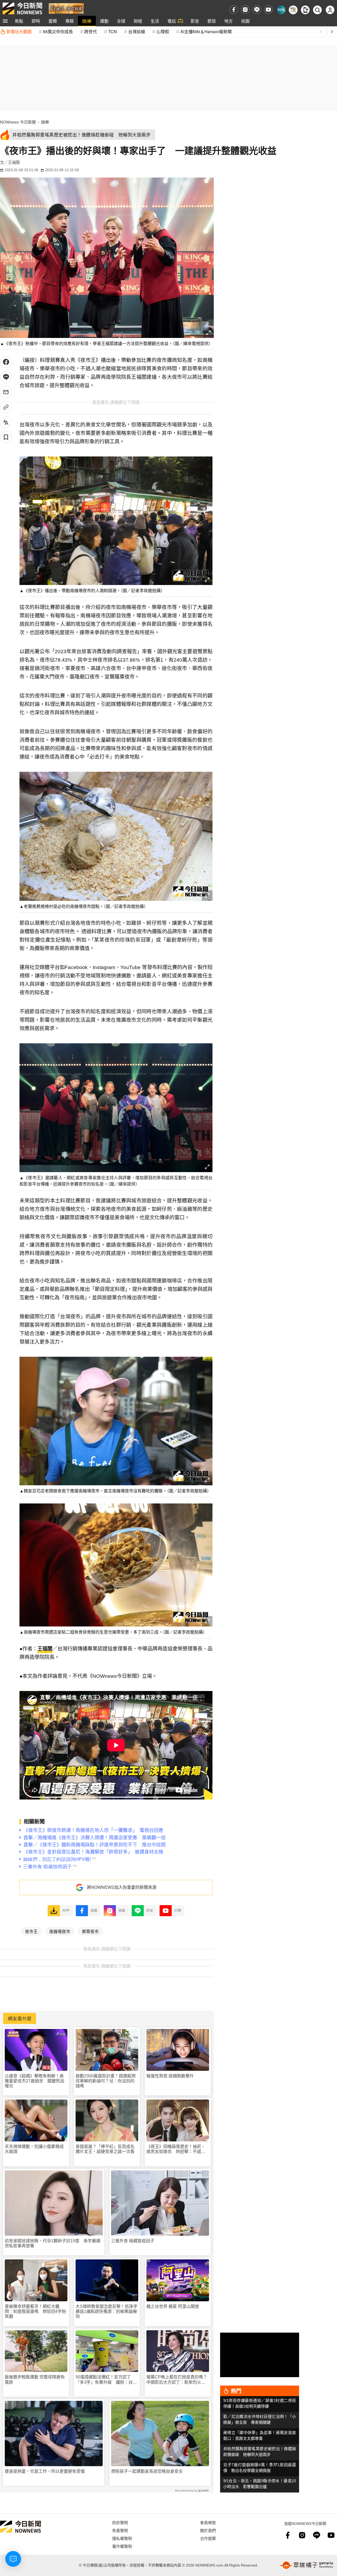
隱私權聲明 (122, 2538)
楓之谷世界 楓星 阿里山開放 (173, 2306)
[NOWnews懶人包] (293, 10)
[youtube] (268, 10)
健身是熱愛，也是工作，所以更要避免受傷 (45, 2471)
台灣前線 (137, 31)
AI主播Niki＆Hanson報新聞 (206, 31)
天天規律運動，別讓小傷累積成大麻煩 (34, 2149)
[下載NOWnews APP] (305, 10)
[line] (257, 10)
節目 (212, 21)
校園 (245, 21)
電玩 (172, 21)
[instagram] (245, 10)
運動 (104, 21)
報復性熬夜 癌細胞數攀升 (170, 2076)
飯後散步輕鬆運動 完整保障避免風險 (35, 2380)
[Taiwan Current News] (281, 10)
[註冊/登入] (330, 10)
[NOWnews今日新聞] (22, 8)
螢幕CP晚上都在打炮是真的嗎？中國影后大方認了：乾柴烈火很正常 (177, 2380)
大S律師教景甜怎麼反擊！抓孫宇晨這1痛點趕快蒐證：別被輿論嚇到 (106, 2311)
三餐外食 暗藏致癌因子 (133, 2241)
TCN (113, 31)
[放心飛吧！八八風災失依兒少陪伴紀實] (66, 8)
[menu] (5, 21)
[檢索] (317, 10)
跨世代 (91, 31)
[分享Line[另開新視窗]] (6, 377)
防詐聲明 (120, 2522)
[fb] (234, 10)
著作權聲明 (122, 2546)
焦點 (19, 21)
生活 (155, 21)
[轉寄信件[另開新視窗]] (6, 392)
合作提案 (208, 2538)
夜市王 (31, 1931)
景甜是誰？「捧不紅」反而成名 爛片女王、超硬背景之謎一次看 (107, 2149)
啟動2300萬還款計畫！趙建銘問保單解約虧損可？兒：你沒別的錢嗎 (106, 2081)
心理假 (163, 31)
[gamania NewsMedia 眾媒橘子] (307, 2565)
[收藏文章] (6, 437)
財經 (138, 21)
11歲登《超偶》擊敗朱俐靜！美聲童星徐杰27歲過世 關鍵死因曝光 (34, 2081)
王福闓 (45, 1649)
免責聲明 (120, 2530)
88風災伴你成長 (58, 31)
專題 (70, 21)
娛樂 (87, 21)
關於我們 (208, 2530)
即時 (36, 21)
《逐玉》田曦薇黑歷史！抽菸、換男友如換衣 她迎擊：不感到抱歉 (176, 2149)
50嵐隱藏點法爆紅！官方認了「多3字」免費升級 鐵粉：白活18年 (106, 2380)
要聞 (53, 21)
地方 (229, 21)
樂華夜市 (90, 1931)
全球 (121, 21)
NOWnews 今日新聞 (18, 122)
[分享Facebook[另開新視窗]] (6, 362)
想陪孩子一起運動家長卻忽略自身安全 (147, 2471)
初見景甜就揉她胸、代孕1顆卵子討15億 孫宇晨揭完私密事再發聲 (53, 2243)
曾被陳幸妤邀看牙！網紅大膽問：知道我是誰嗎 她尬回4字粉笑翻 (35, 2311)
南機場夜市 (60, 1931)
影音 (195, 21)
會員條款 (208, 2522)
